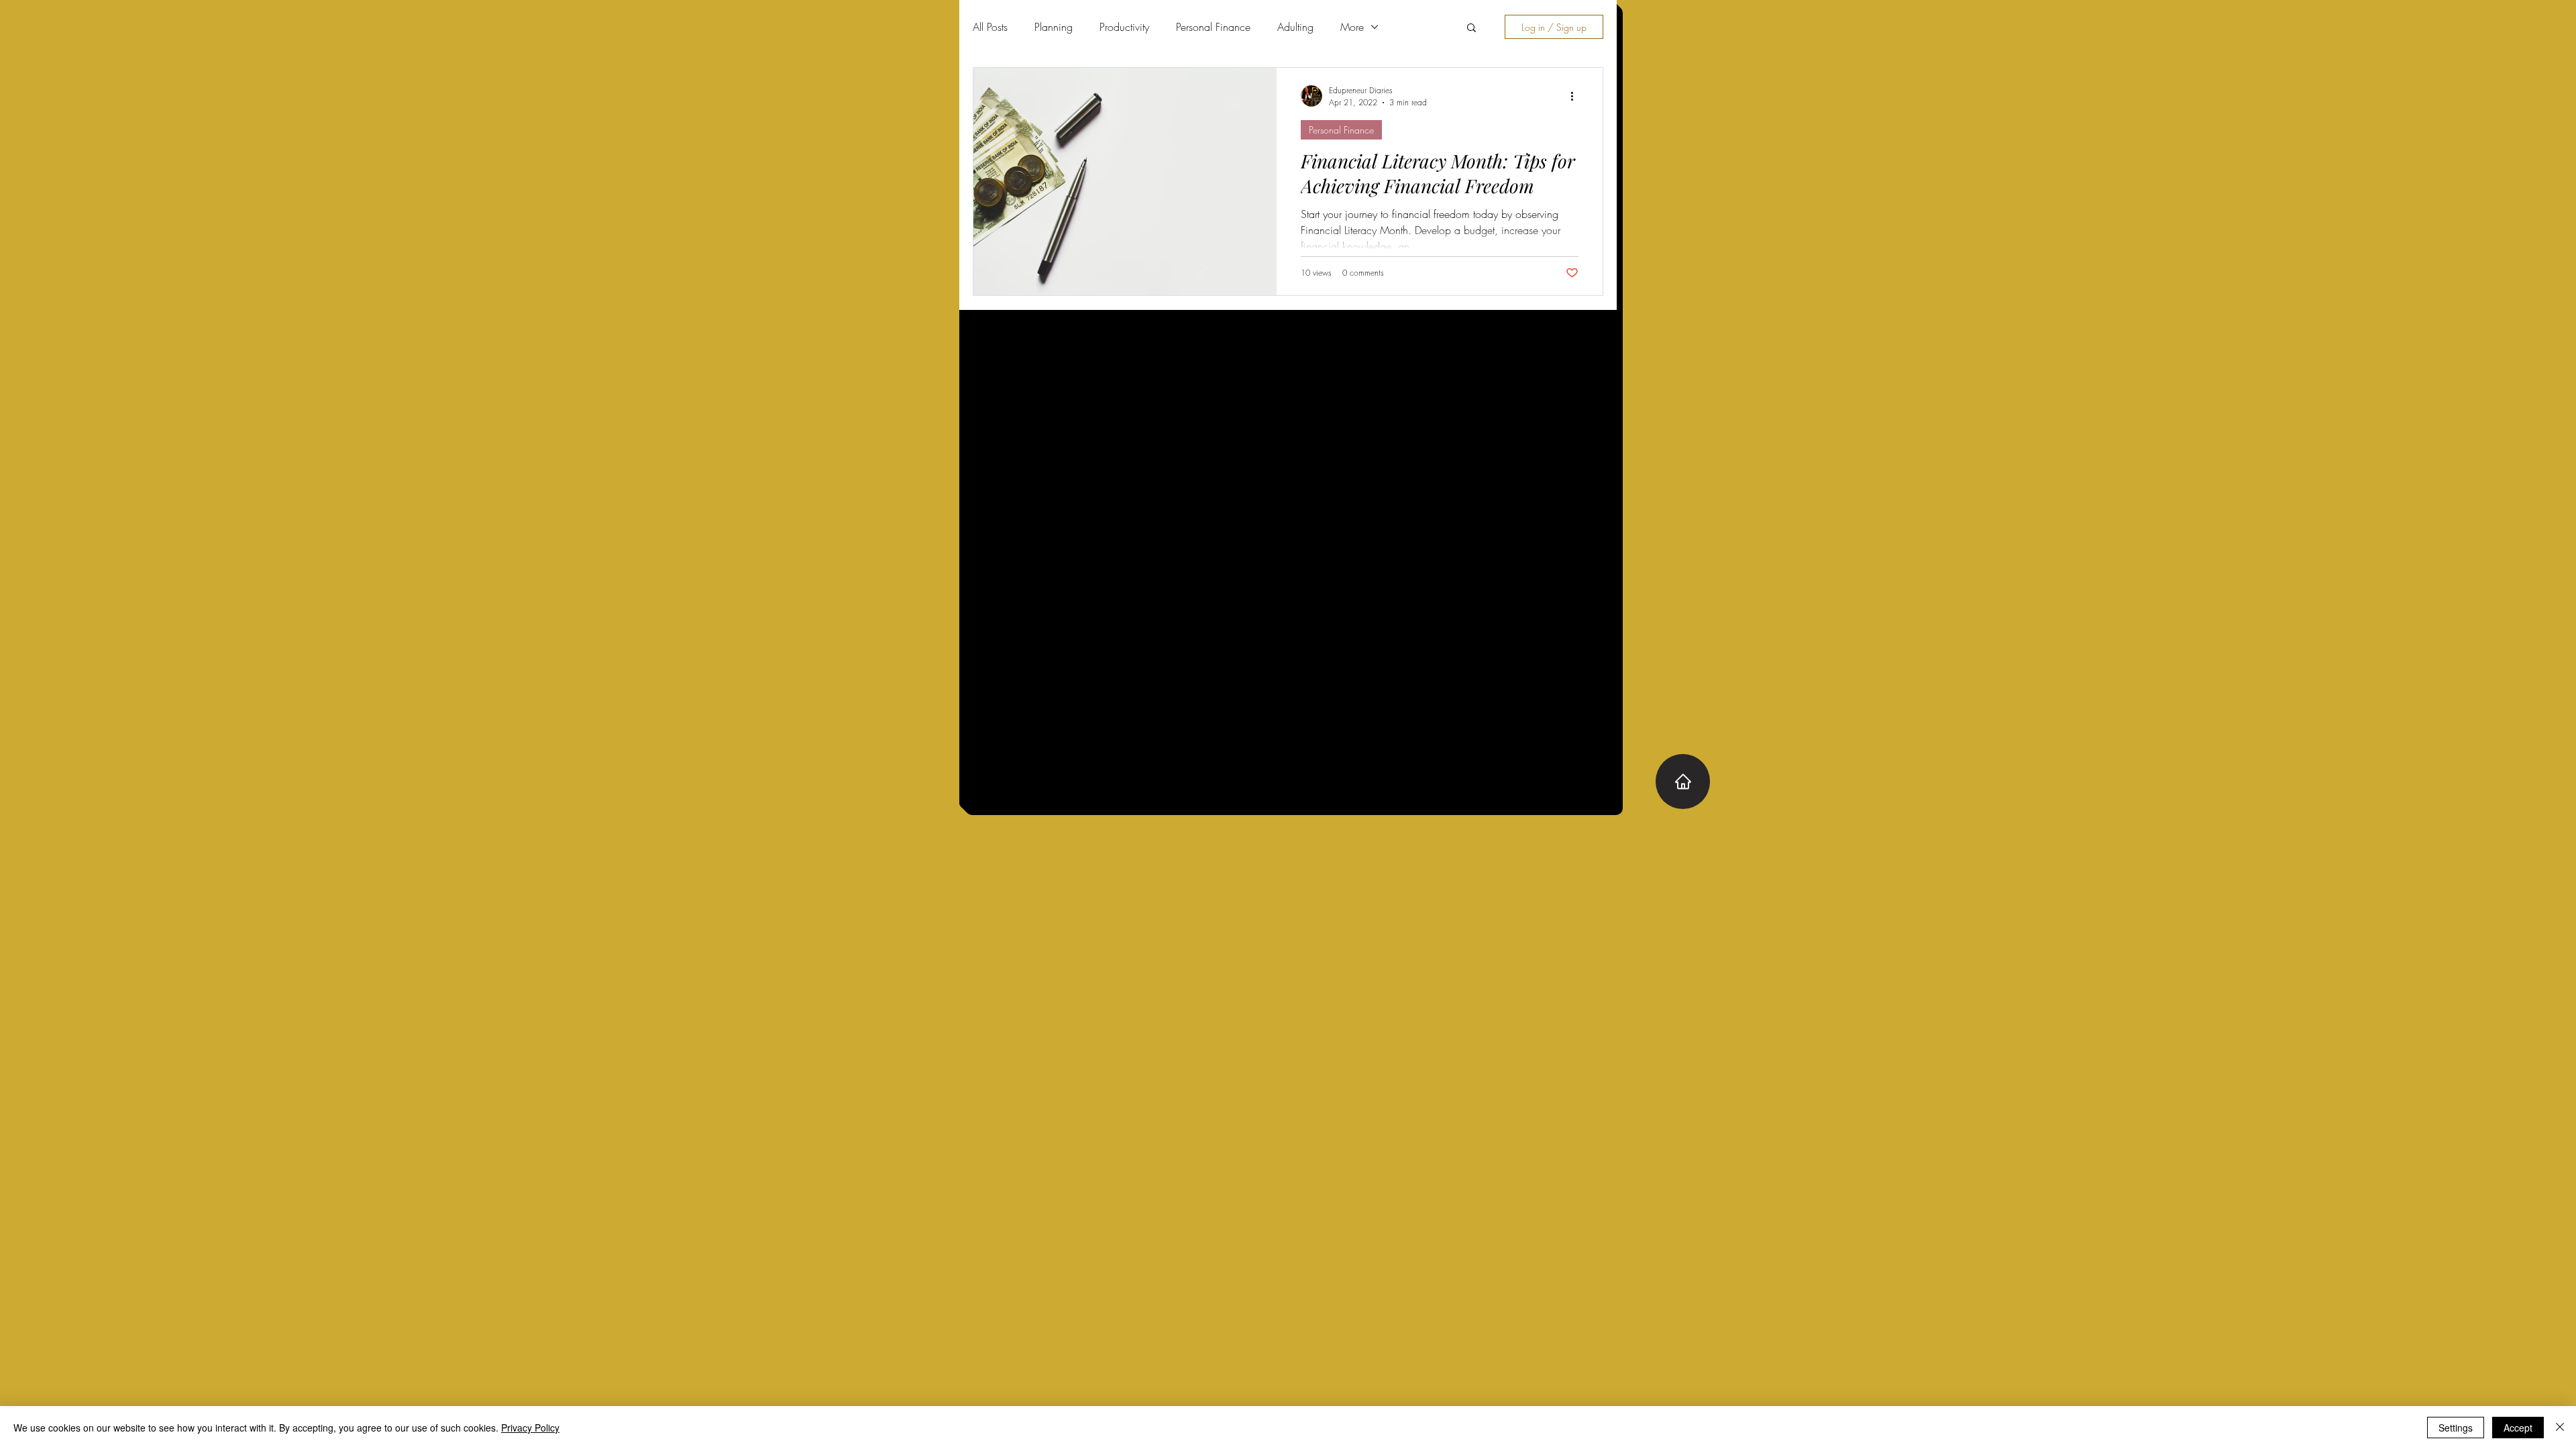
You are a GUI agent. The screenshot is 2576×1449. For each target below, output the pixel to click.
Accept (2518, 1428)
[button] (1471, 29)
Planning (1054, 27)
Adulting (1295, 27)
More (1352, 27)
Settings (2456, 1428)
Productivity (1124, 27)
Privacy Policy (530, 1428)
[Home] (1683, 782)
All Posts (990, 27)
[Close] (2560, 1428)
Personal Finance (1213, 27)
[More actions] (1576, 96)
